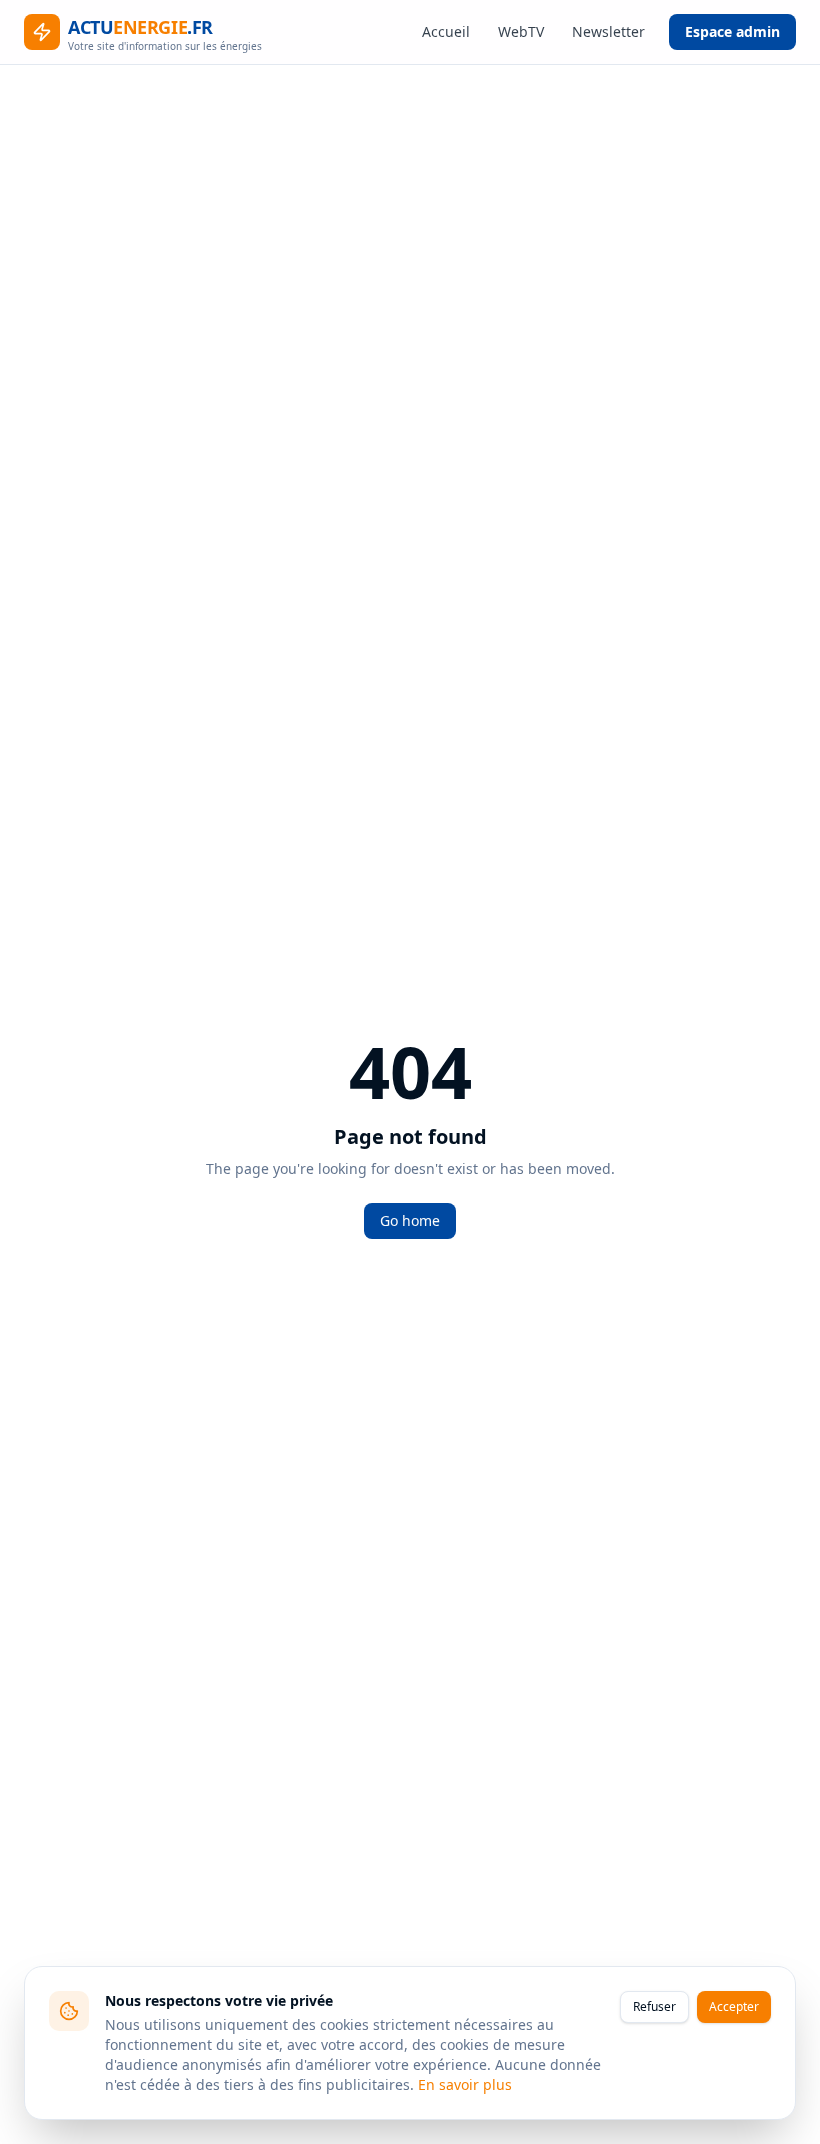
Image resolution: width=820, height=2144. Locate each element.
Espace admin (732, 31)
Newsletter (608, 31)
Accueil (446, 31)
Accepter (734, 2006)
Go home (410, 1220)
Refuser (654, 2006)
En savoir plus (465, 2084)
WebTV (521, 31)
